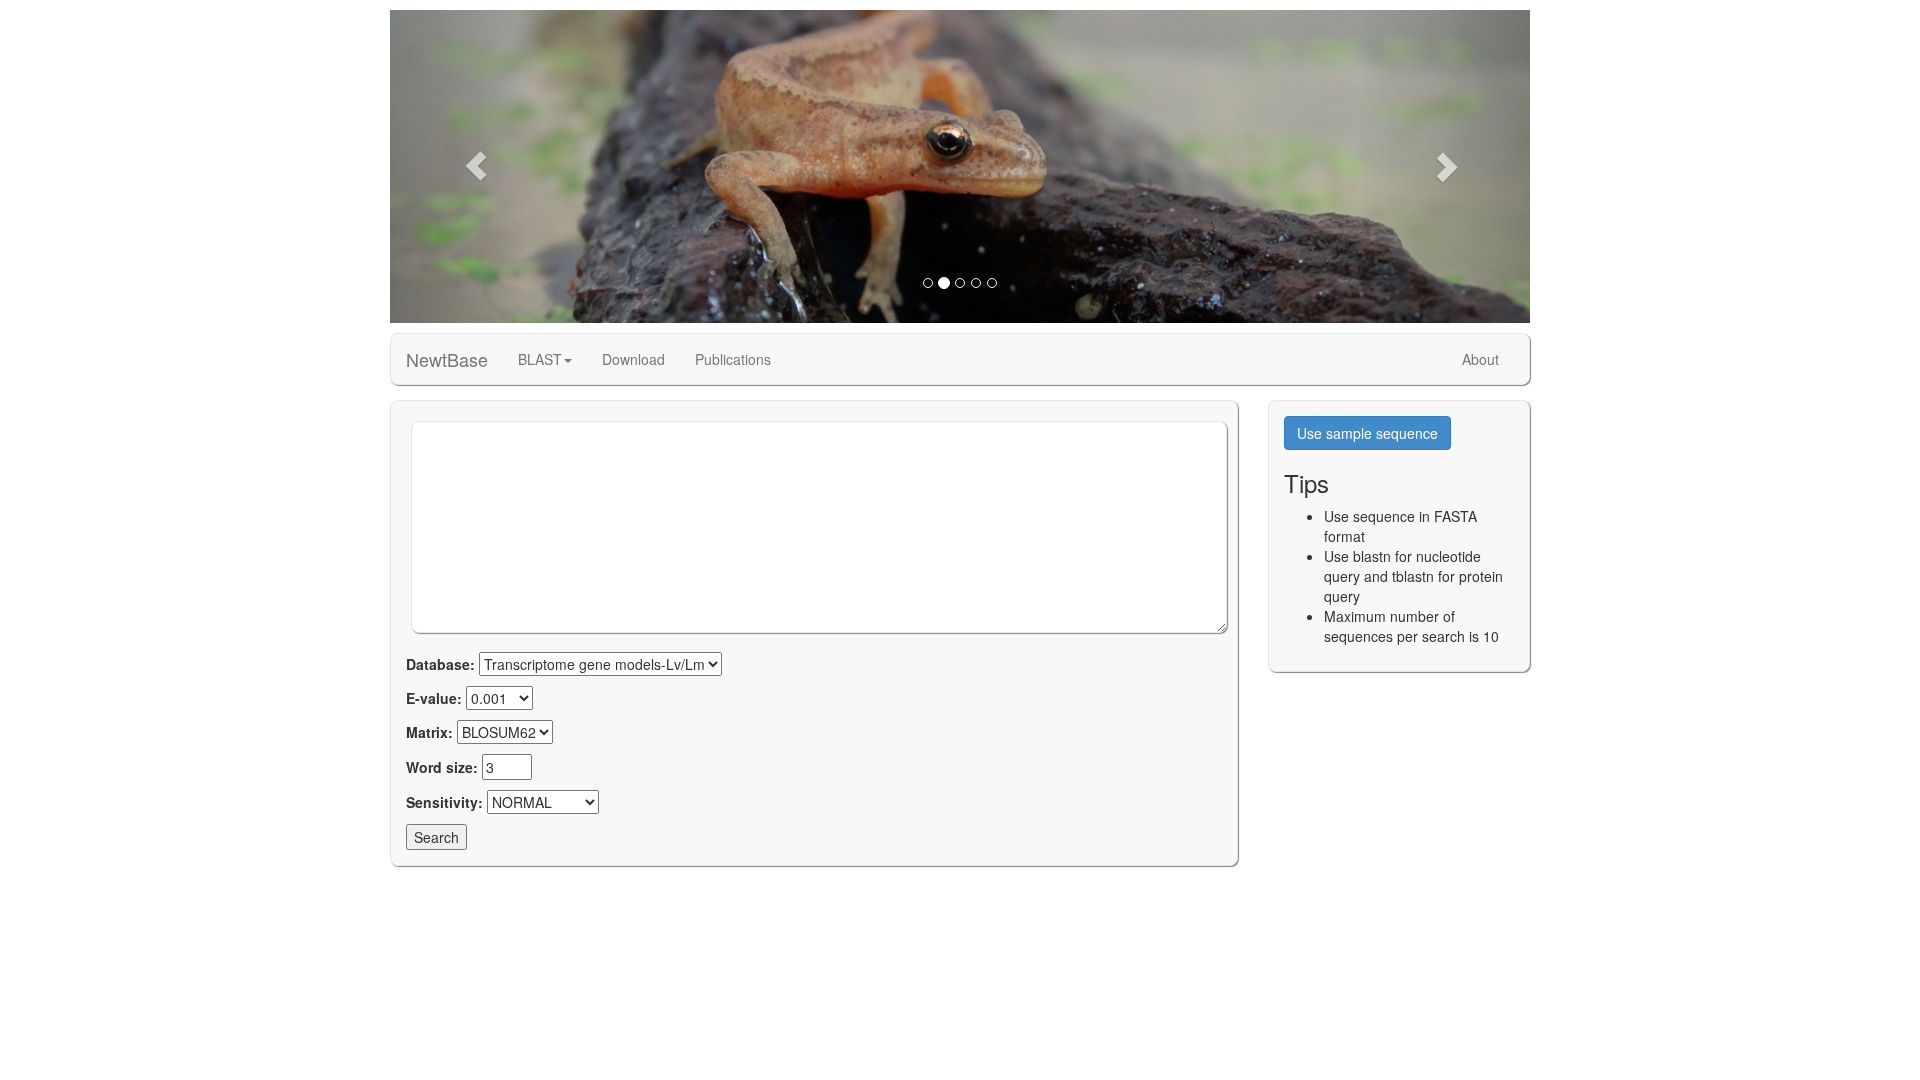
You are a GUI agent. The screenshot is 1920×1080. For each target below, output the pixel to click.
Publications (733, 359)
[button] (475, 166)
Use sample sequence (1367, 433)
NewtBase (447, 359)
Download (633, 359)
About (1480, 359)
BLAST (540, 359)
